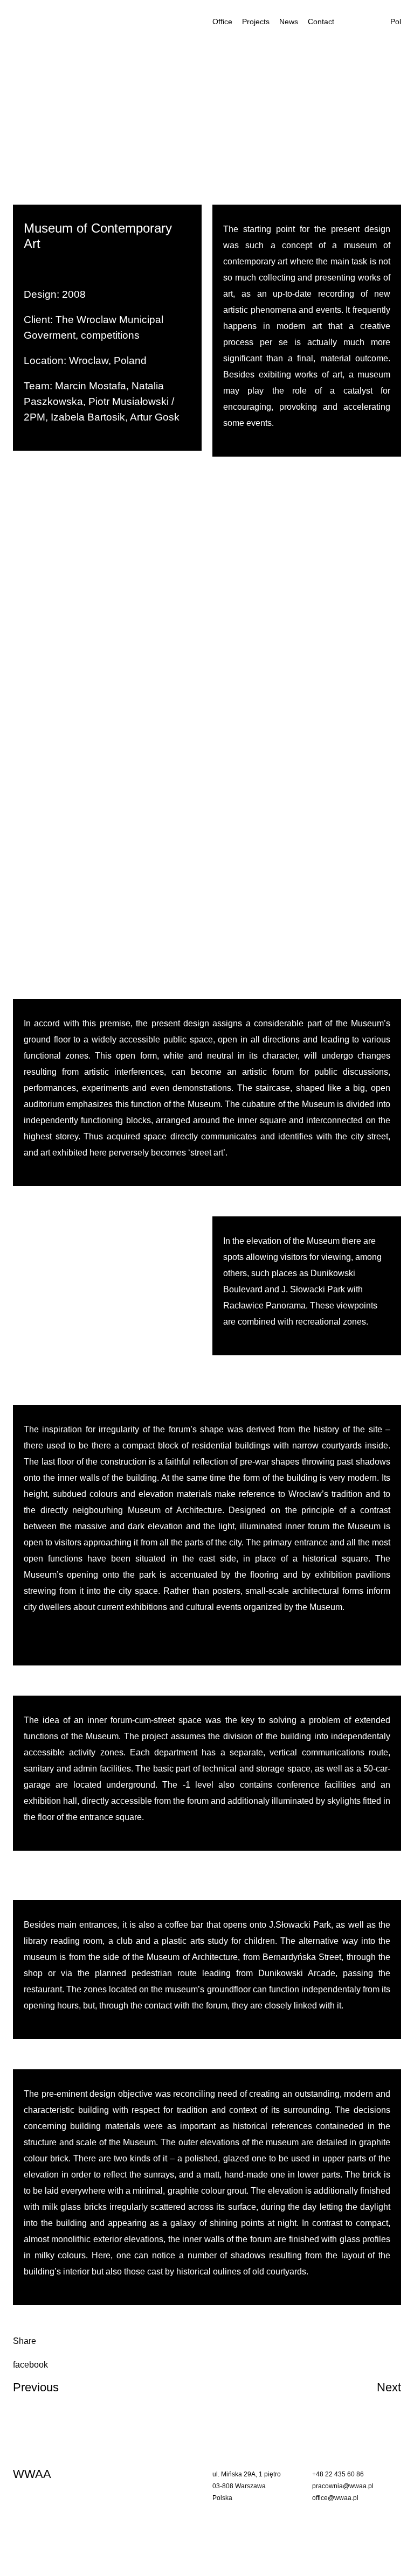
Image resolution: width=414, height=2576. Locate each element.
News (289, 22)
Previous (36, 2387)
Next (389, 2387)
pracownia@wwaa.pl (343, 2486)
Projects (256, 22)
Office (222, 22)
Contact (321, 22)
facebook (30, 2365)
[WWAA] (66, 22)
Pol (396, 22)
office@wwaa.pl (335, 2498)
